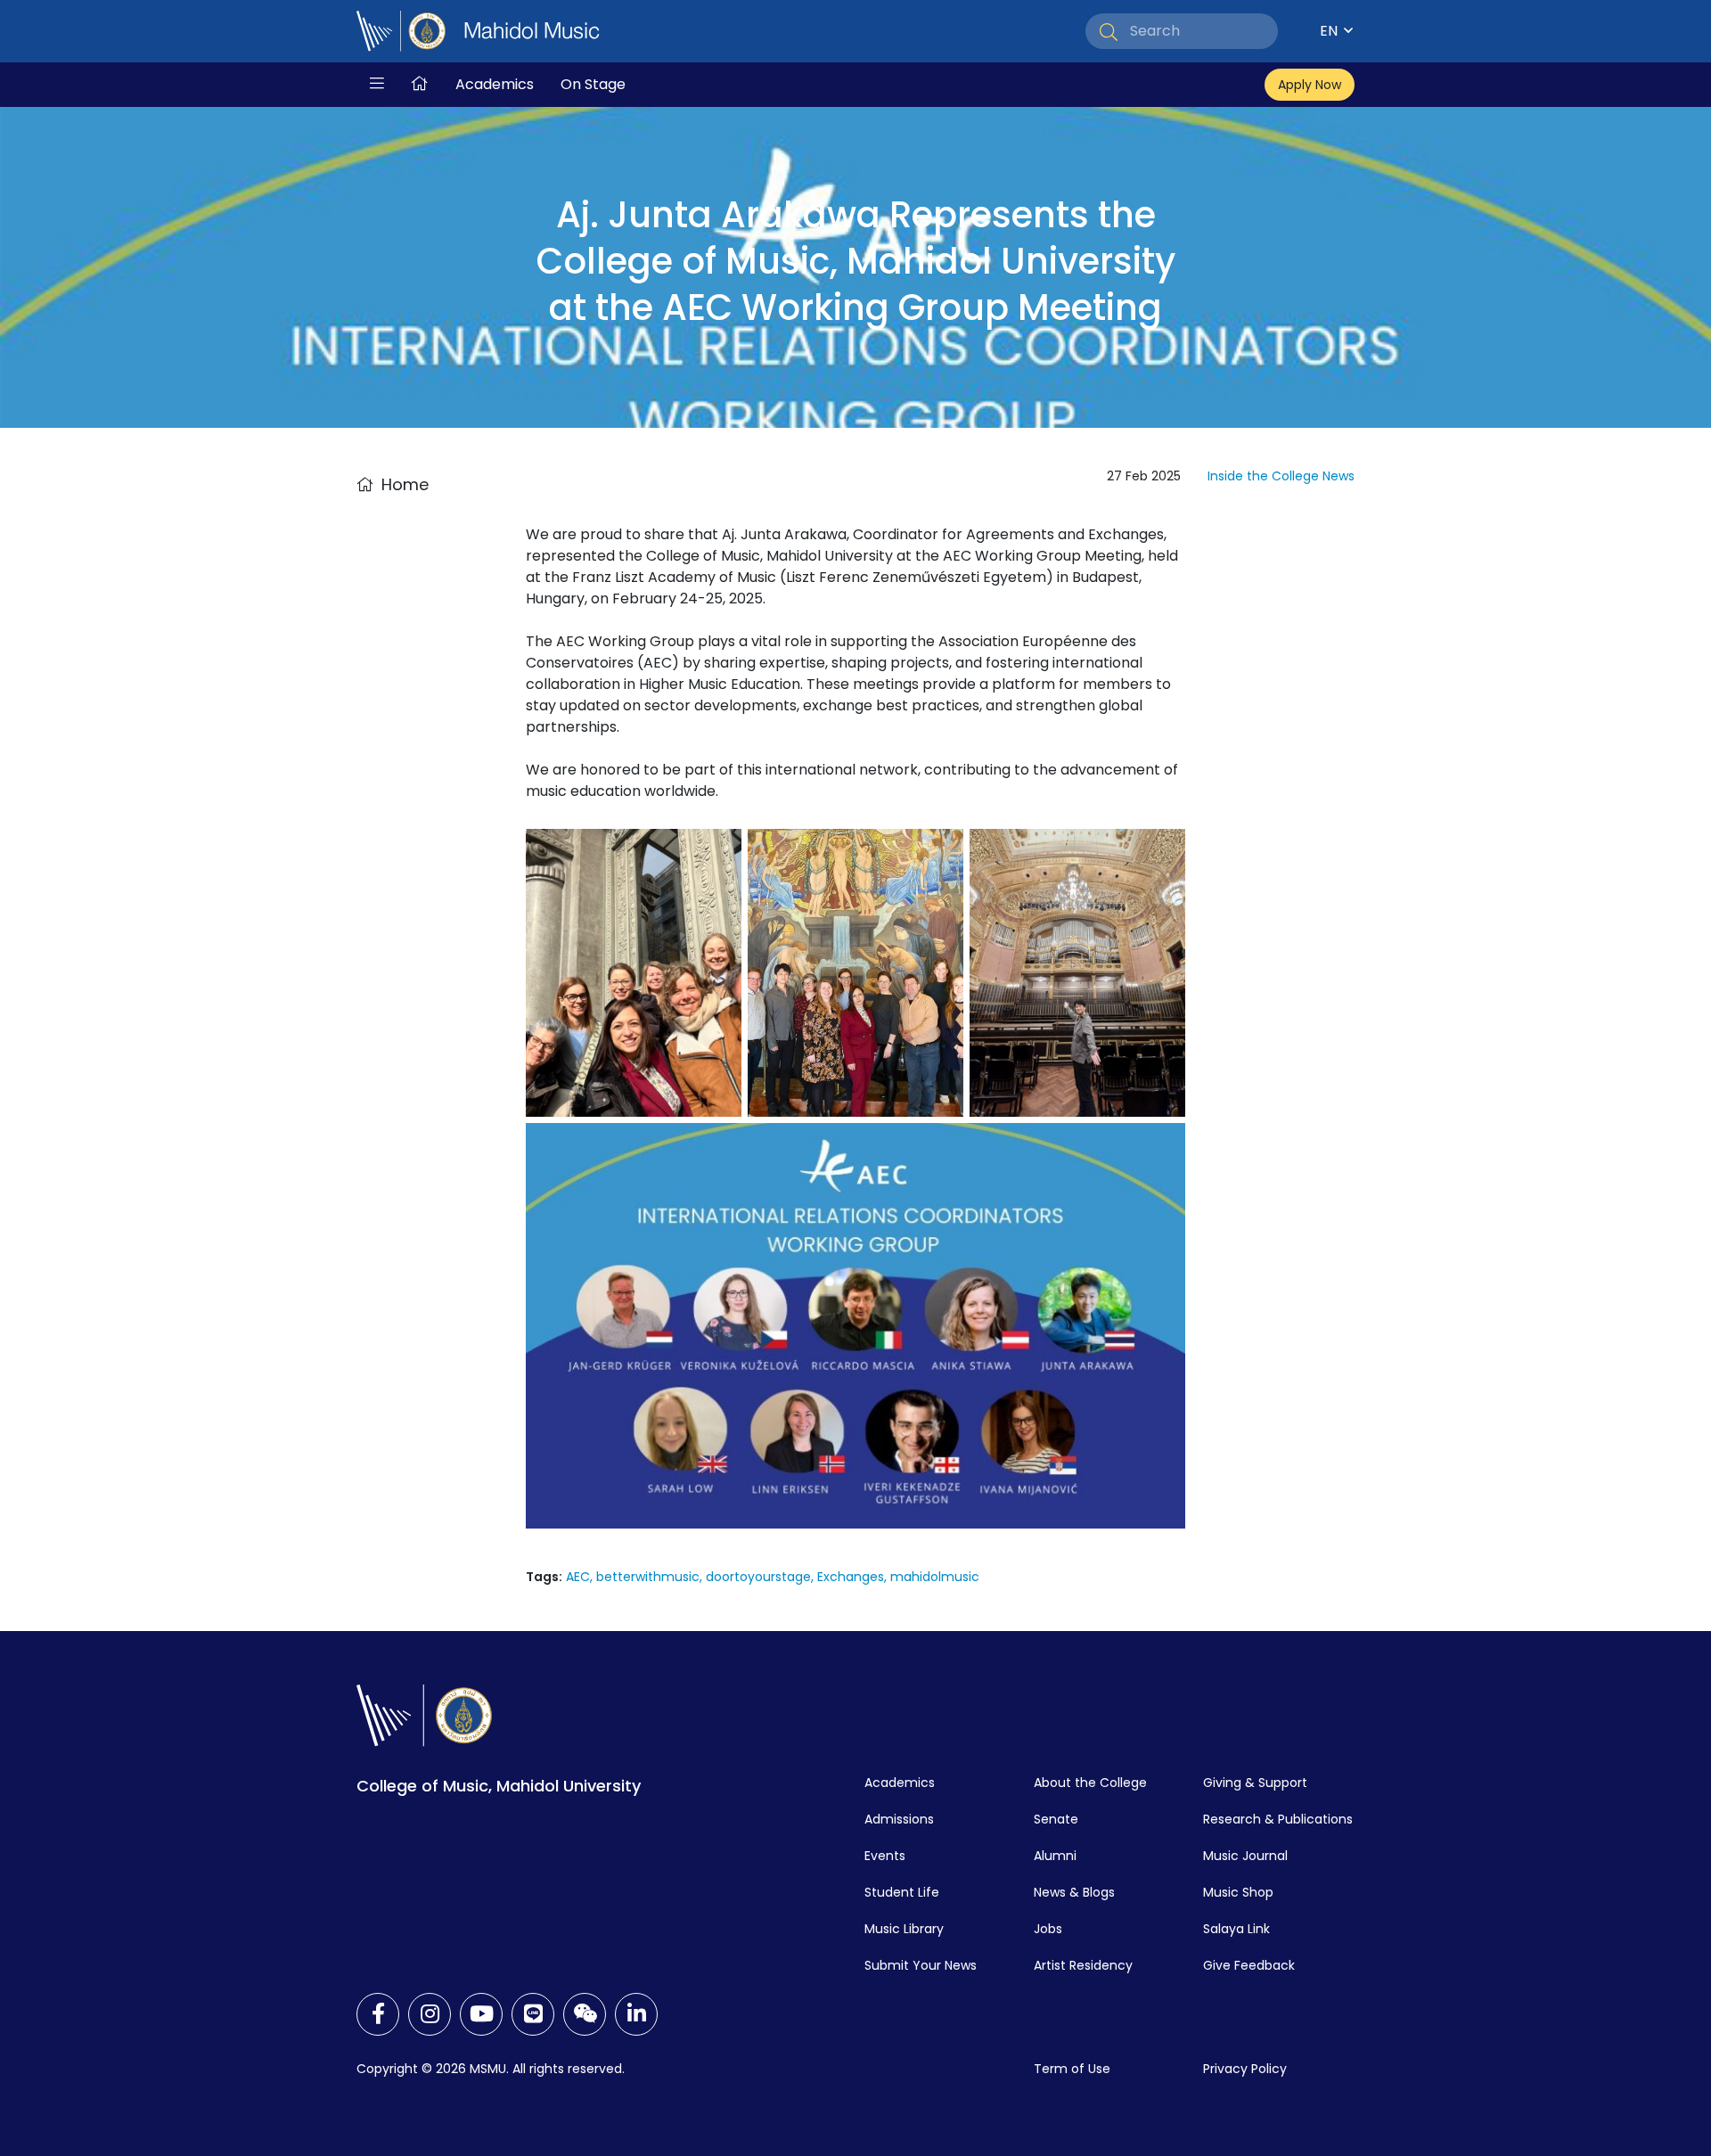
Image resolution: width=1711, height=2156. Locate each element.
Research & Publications (1278, 1819)
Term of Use (1072, 2069)
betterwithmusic (648, 1577)
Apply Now (1310, 85)
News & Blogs (1074, 1892)
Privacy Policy (1245, 2069)
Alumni (1055, 1856)
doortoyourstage (758, 1577)
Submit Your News (921, 1965)
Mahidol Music (532, 31)
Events (885, 1856)
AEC (578, 1577)
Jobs (1048, 1929)
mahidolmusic (935, 1577)
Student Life (902, 1892)
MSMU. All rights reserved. (547, 2069)
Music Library (904, 1929)
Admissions (899, 1819)
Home (405, 484)
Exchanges (851, 1577)
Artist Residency (1083, 1965)
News (1339, 476)
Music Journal (1245, 1856)
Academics (495, 84)
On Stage (593, 84)
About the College (1090, 1783)
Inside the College (1263, 476)
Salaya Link (1236, 1929)
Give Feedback (1249, 1965)
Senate (1056, 1819)
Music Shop (1238, 1892)
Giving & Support (1255, 1783)
